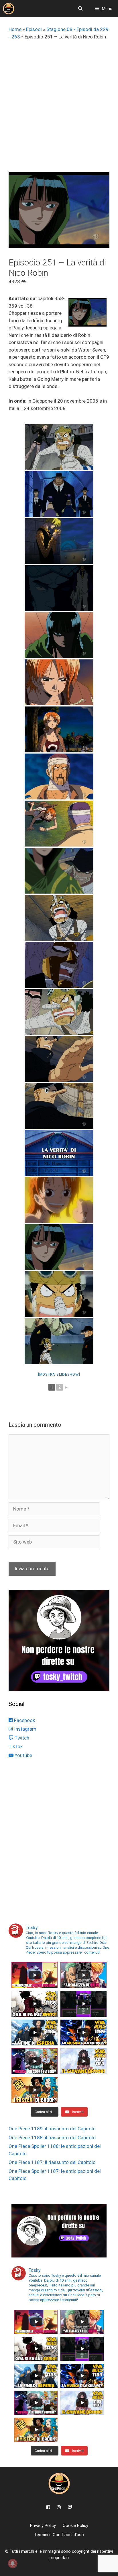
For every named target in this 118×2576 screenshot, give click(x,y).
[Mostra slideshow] (59, 1374)
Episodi (34, 29)
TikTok (16, 1746)
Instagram (25, 1729)
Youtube (23, 1755)
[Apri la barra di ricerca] (80, 9)
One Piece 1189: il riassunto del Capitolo (52, 2129)
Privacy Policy (43, 2525)
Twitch (21, 1738)
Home (15, 29)
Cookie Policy (75, 2525)
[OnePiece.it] (9, 9)
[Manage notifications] (13, 2563)
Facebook (24, 1720)
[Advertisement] (59, 110)
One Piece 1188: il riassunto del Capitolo (52, 2138)
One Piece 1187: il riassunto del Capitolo (52, 2162)
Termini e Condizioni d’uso (59, 2535)
